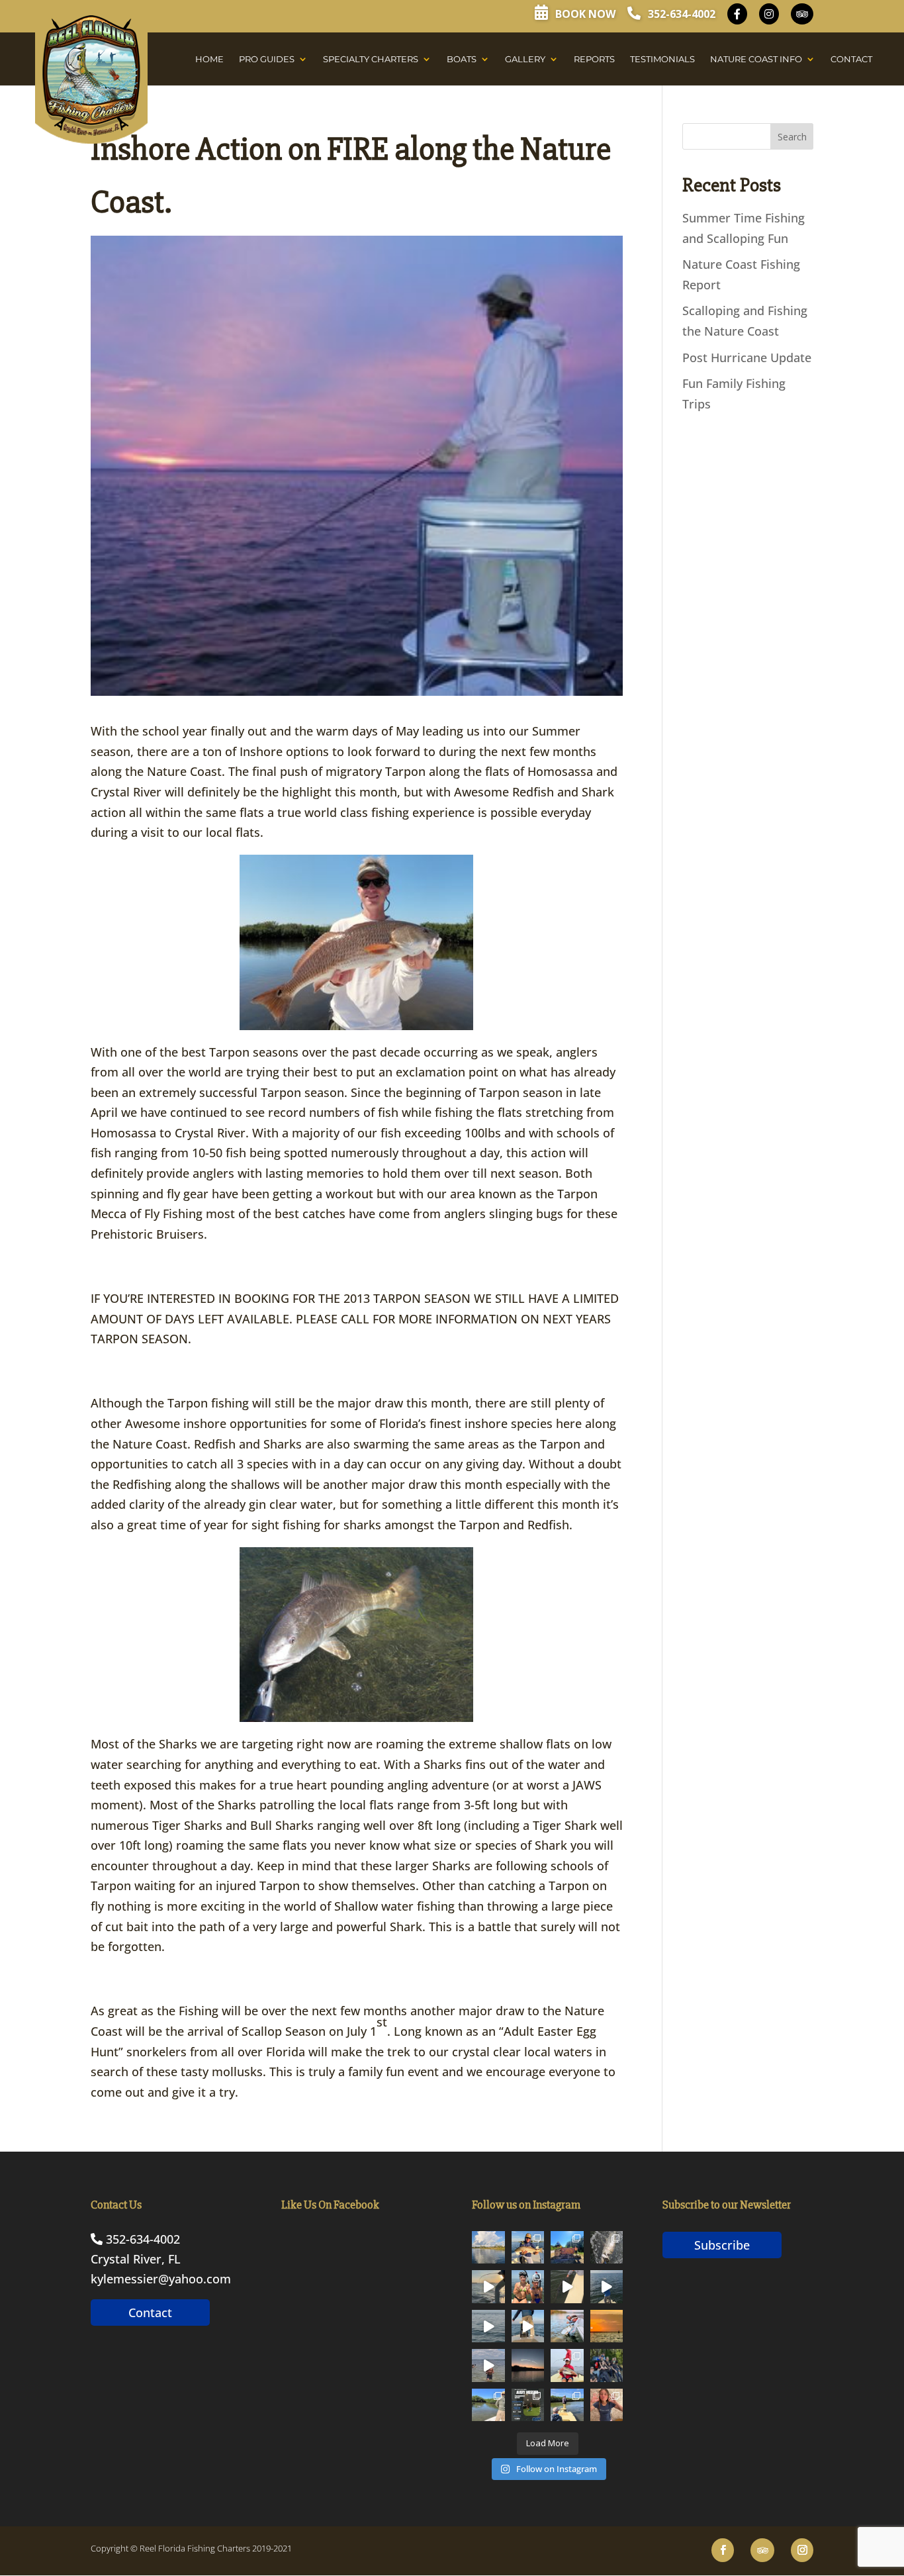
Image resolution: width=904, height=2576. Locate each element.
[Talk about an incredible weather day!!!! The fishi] (567, 2405)
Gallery (525, 59)
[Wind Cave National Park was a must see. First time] (567, 2248)
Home (209, 59)
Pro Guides (267, 59)
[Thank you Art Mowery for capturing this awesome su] (607, 2326)
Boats (462, 59)
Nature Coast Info (756, 59)
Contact (851, 59)
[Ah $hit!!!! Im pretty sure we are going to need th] (488, 2287)
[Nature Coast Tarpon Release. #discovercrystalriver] (567, 2287)
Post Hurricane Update (747, 358)
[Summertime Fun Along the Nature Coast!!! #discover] (488, 2365)
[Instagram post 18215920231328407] (607, 2287)
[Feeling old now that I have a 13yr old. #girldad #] (607, 2405)
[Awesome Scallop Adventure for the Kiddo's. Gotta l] (528, 2287)
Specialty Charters (371, 59)
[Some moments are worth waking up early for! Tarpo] (528, 2326)
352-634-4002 (680, 14)
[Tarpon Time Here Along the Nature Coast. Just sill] (488, 2326)
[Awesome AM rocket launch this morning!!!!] (528, 2365)
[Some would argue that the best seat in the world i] (607, 2248)
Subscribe (722, 2245)
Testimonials (662, 59)
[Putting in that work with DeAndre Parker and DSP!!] (528, 2405)
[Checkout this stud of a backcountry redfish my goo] (488, 2405)
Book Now (584, 14)
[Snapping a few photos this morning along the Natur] (528, 2248)
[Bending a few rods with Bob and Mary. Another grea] (567, 2365)
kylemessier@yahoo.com (161, 2279)
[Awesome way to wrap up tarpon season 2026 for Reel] (567, 2326)
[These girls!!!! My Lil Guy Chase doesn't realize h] (607, 2365)
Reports (594, 59)
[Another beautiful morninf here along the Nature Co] (488, 2248)
